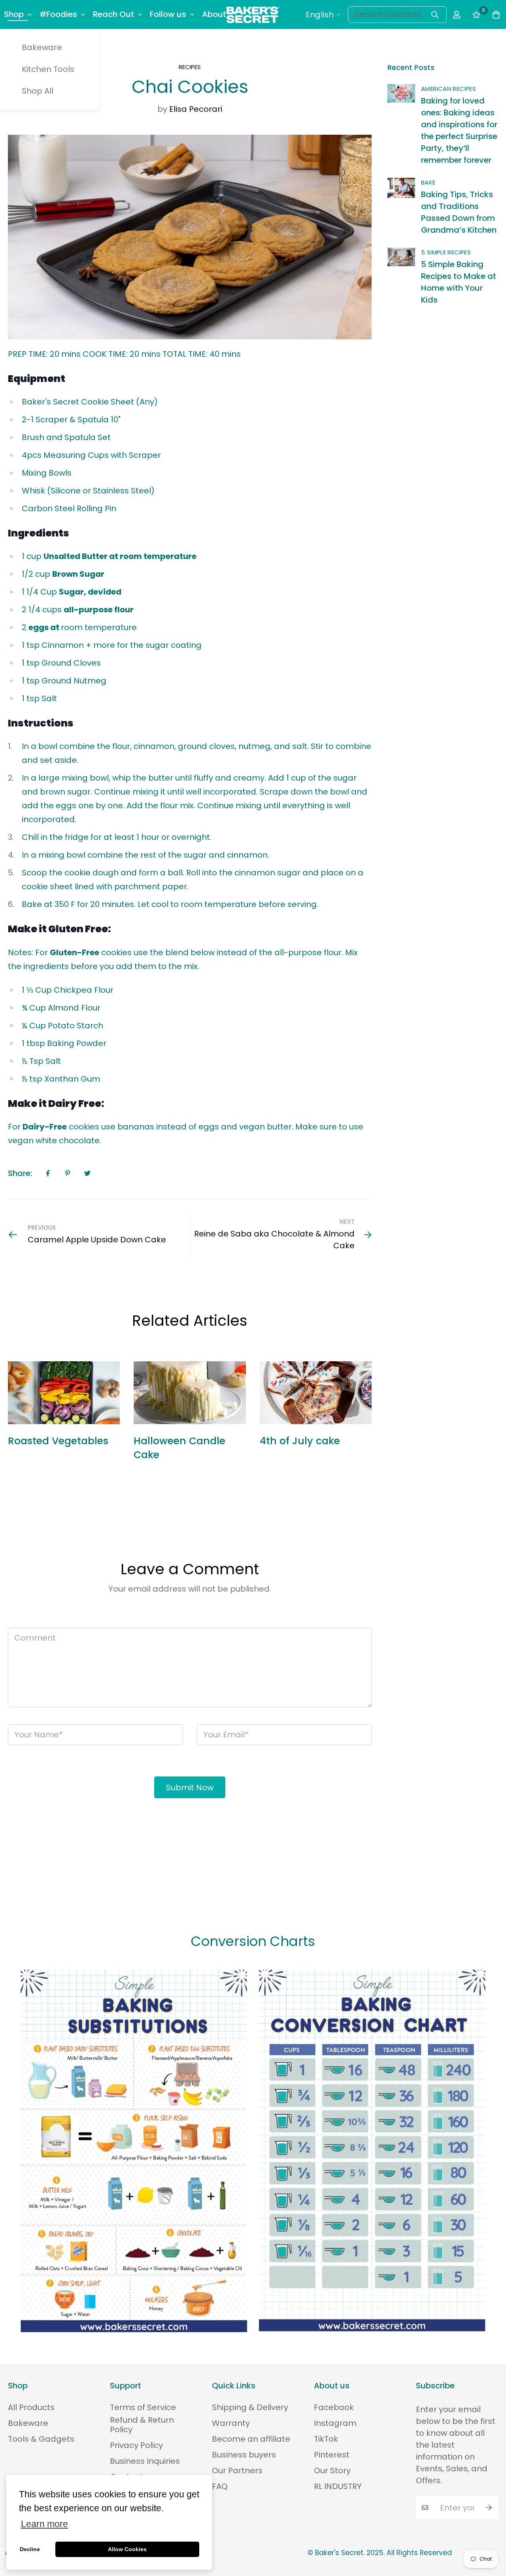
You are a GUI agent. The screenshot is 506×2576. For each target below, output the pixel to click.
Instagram (335, 2423)
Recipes (190, 67)
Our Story (332, 2471)
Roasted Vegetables (58, 1441)
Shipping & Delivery (250, 2407)
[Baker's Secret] (253, 15)
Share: (20, 1173)
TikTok (326, 2439)
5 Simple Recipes (446, 252)
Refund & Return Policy (142, 2425)
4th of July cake (300, 1441)
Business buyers (244, 2455)
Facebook (334, 2407)
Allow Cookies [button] (127, 2549)
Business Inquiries (145, 2461)
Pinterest (332, 2455)
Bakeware (42, 47)
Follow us (168, 14)
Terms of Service (143, 2407)
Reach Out (113, 14)
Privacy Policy (136, 2445)
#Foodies (58, 14)
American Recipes (448, 89)
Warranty (231, 2423)
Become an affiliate (251, 2439)
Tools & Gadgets (41, 2439)
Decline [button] (30, 2549)
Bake (428, 182)
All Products (31, 2407)
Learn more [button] (44, 2524)
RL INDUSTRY (338, 2486)
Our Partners (237, 2471)
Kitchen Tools (48, 69)
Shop (14, 14)
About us (220, 14)
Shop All (38, 91)
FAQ (220, 2486)
